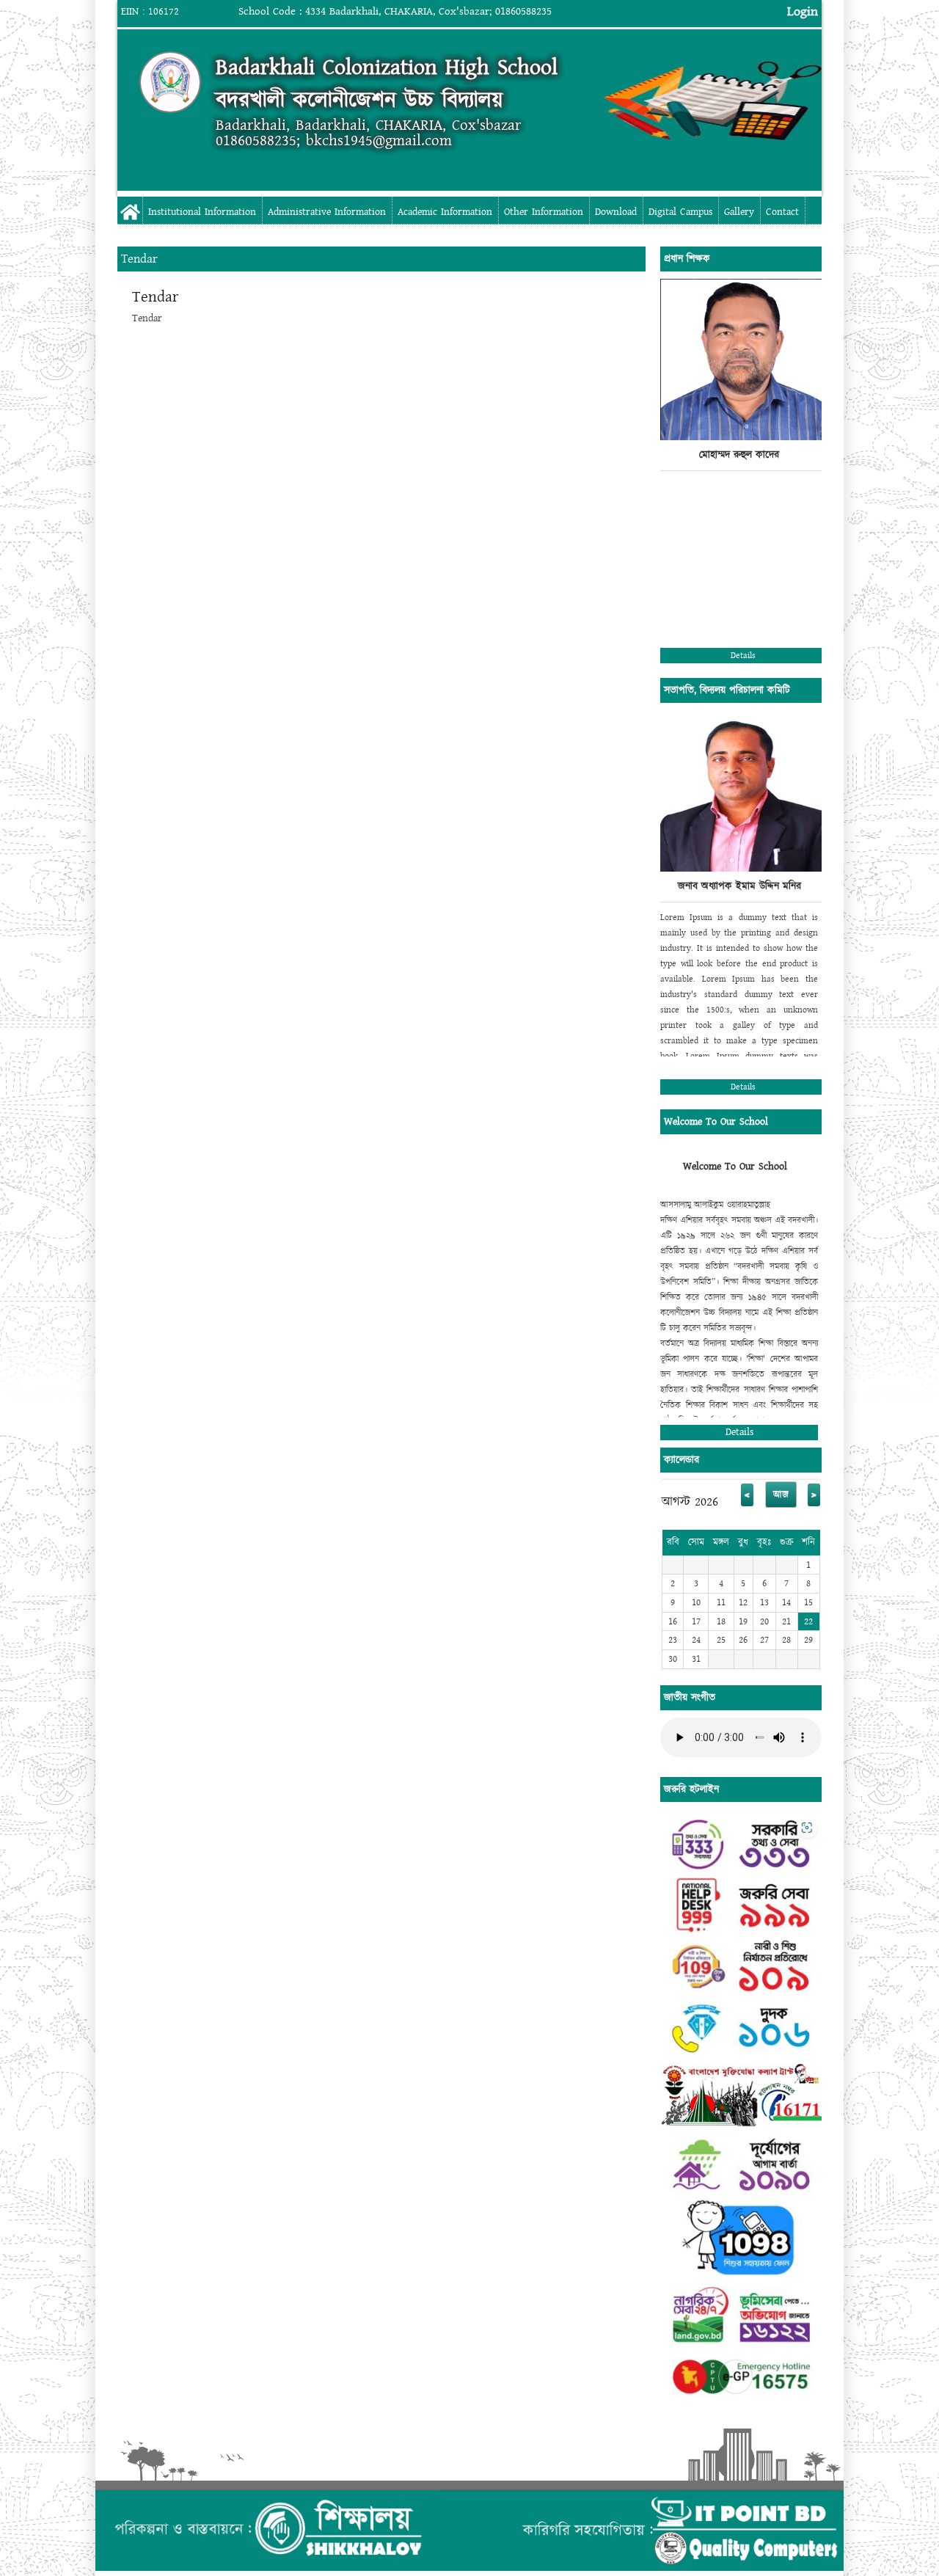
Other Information (544, 212)
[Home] (170, 82)
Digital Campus (680, 212)
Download (616, 212)
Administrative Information (327, 212)
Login (803, 11)
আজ (781, 1495)
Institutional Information (202, 212)
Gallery (739, 212)
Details (743, 656)
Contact (782, 212)
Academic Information (445, 212)
